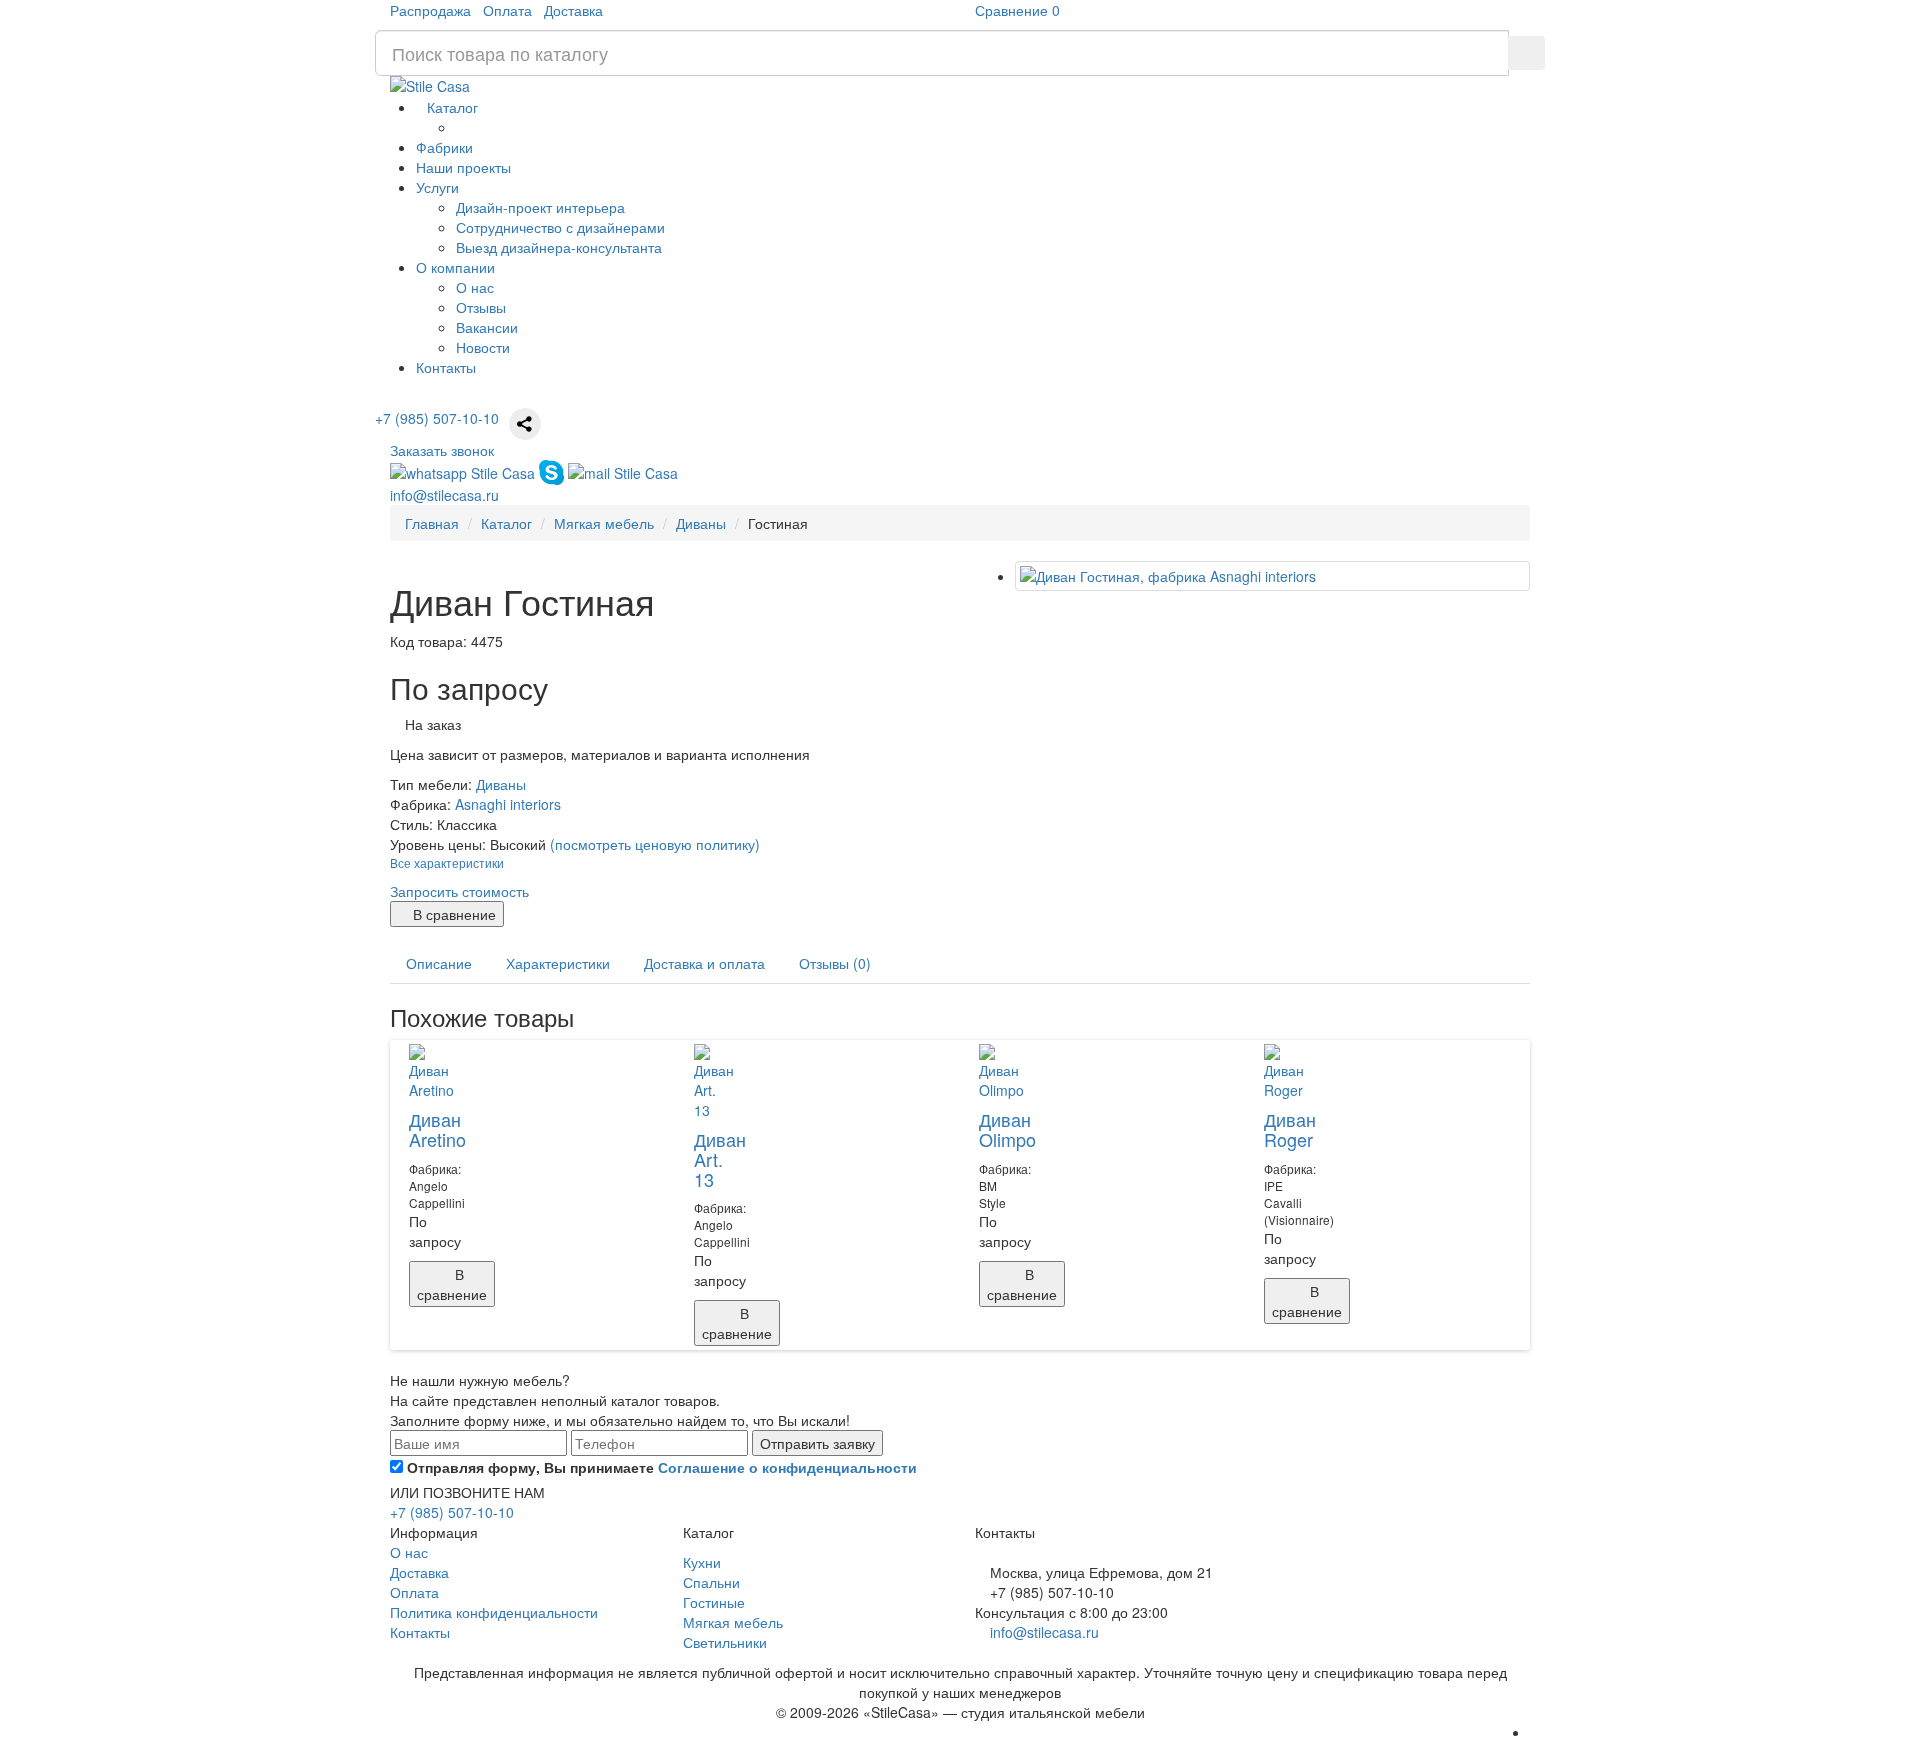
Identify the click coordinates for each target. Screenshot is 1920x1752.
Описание (439, 963)
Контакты (420, 1632)
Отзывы (481, 307)
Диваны (501, 784)
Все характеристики (447, 862)
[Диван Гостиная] (1272, 576)
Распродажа (430, 10)
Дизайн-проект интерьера (540, 207)
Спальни (711, 1582)
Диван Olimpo (1007, 1129)
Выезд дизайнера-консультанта (559, 247)
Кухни (702, 1562)
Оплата (507, 10)
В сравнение (452, 914)
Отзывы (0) (835, 963)
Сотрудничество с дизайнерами (560, 227)
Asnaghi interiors (508, 804)
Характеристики (558, 963)
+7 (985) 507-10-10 (437, 418)
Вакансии (487, 327)
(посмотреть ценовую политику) (655, 844)
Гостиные (714, 1602)
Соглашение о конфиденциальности (787, 1467)
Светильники (725, 1642)
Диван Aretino (437, 1129)
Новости (483, 347)
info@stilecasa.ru (1044, 1632)
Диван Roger (1290, 1129)
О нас (475, 287)
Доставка (573, 10)
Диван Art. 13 (720, 1159)
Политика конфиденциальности (494, 1612)
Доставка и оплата (704, 963)
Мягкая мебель (733, 1622)
